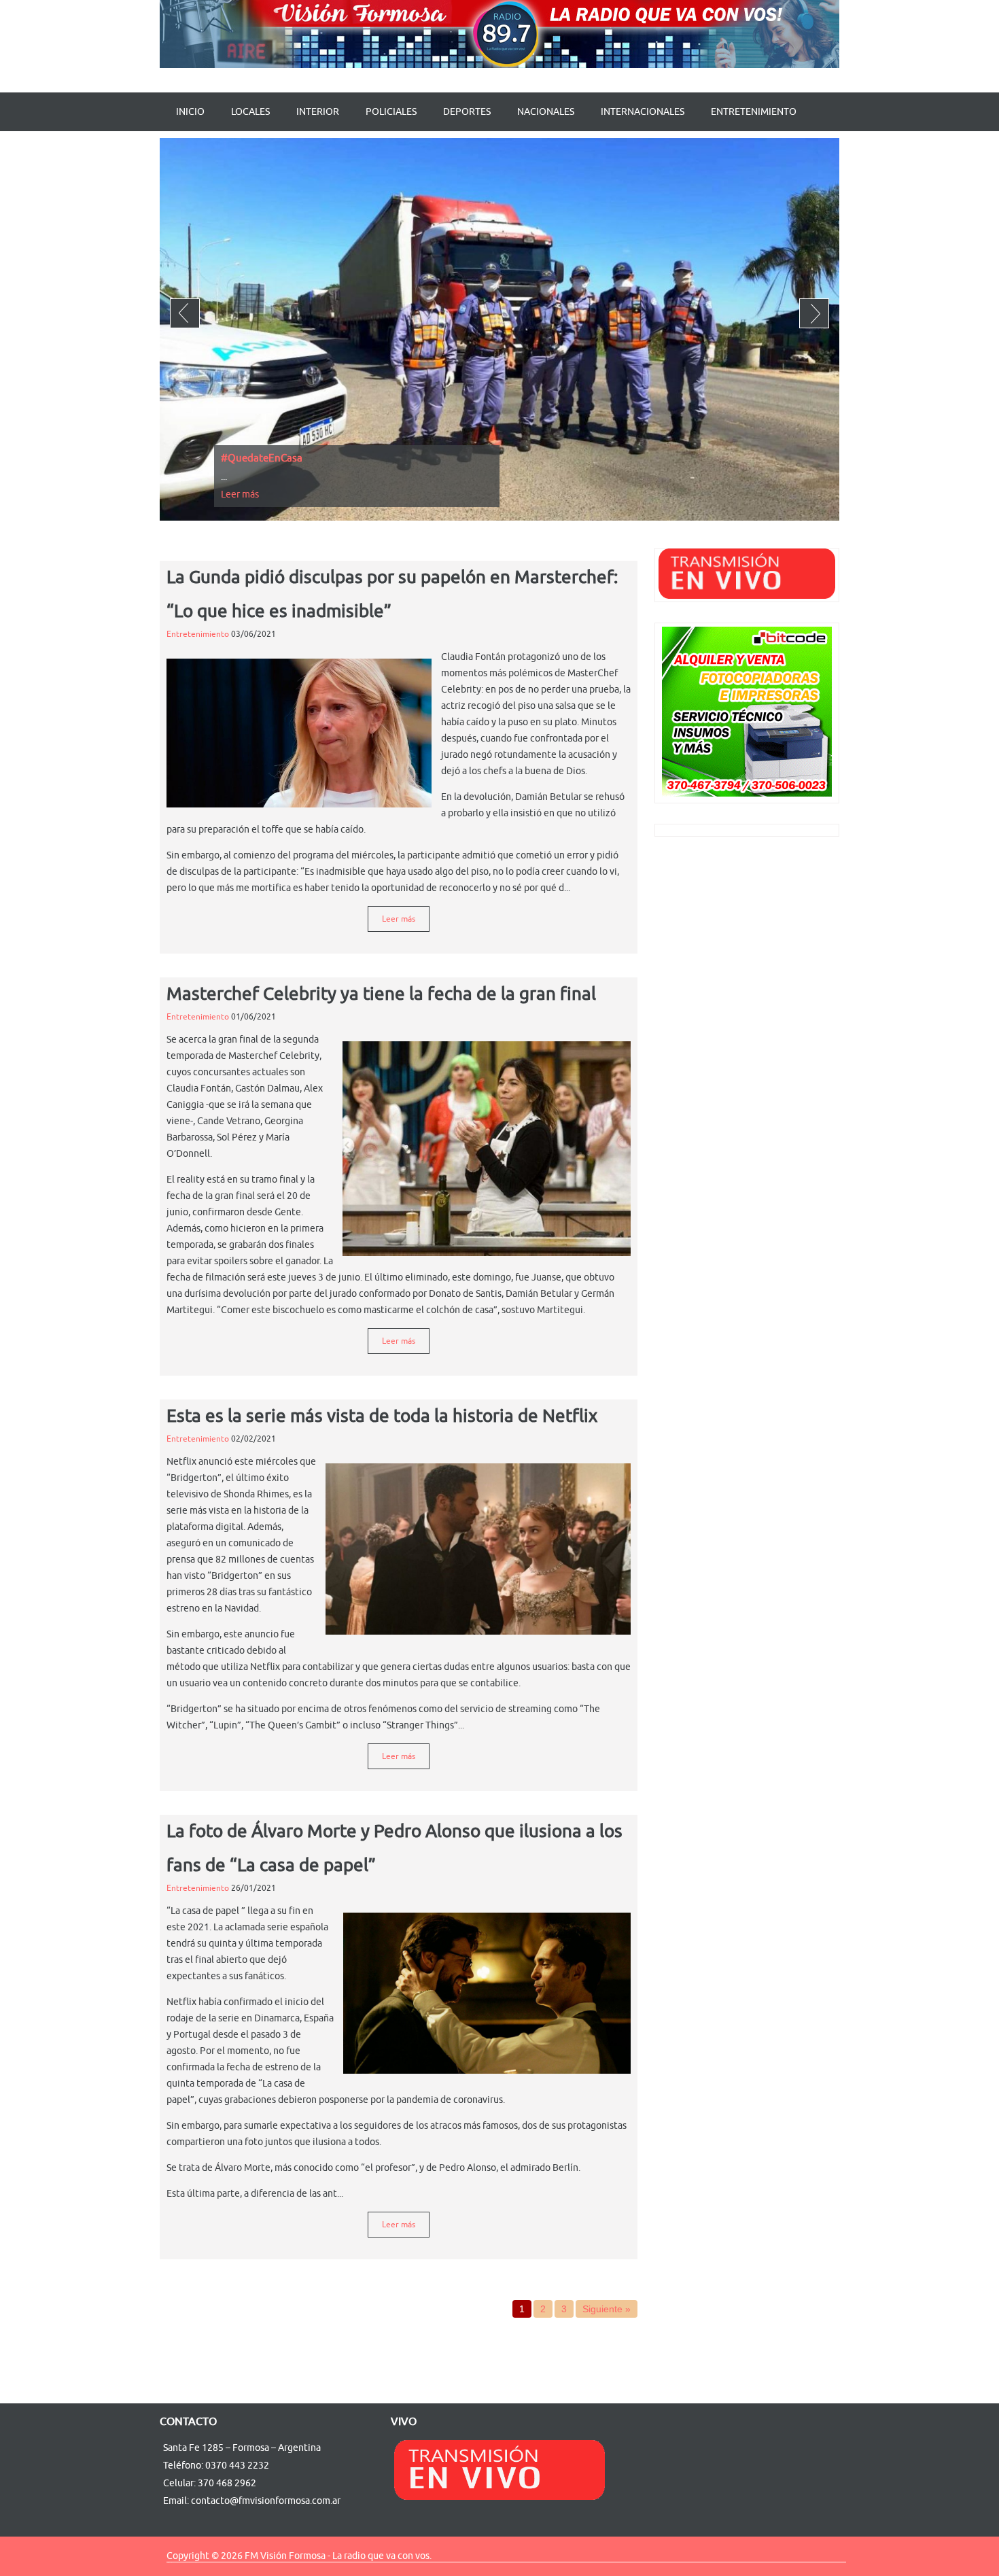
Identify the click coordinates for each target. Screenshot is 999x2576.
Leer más (240, 494)
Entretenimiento (754, 112)
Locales (250, 112)
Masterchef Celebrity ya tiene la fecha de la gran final (381, 994)
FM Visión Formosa (285, 2556)
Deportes (467, 112)
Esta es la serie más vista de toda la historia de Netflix (382, 1416)
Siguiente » (607, 2309)
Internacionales (643, 112)
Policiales (391, 112)
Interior (318, 112)
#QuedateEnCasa (262, 458)
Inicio (190, 112)
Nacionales (546, 112)
